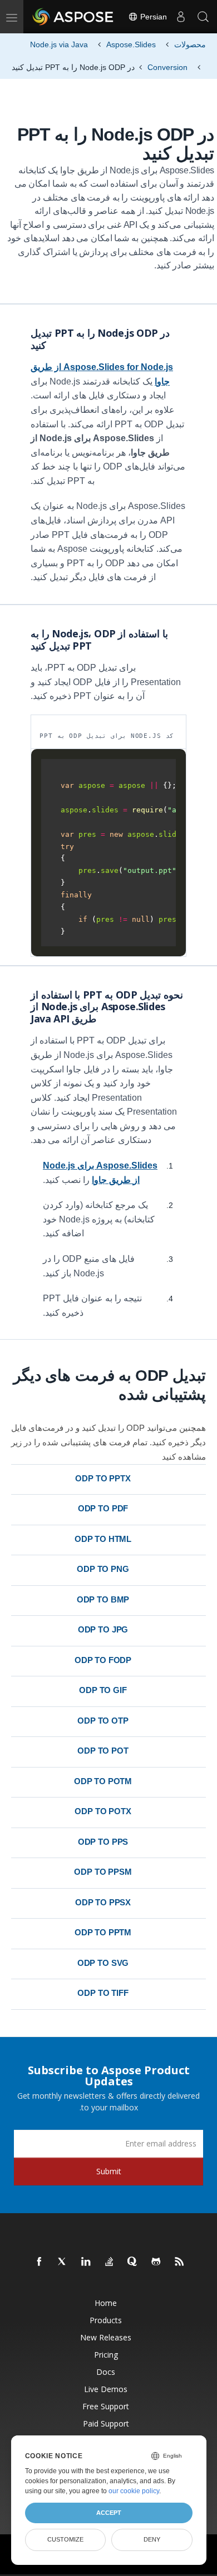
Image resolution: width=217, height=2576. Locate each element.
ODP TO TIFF (103, 1993)
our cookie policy (134, 2491)
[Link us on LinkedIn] (86, 2262)
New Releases (106, 2337)
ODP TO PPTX (103, 1478)
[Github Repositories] (156, 2262)
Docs (106, 2372)
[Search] (203, 17)
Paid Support (106, 2423)
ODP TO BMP (103, 1599)
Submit (109, 2171)
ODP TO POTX (103, 1811)
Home (106, 2303)
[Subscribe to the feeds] (180, 2262)
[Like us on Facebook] (40, 2262)
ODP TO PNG (103, 1569)
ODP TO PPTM (103, 1932)
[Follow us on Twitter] (63, 2262)
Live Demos (106, 2389)
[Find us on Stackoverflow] (110, 2262)
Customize (65, 2539)
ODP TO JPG (103, 1629)
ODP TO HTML (103, 1539)
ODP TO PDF (103, 1508)
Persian (152, 17)
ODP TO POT (103, 1751)
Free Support (106, 2406)
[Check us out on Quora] (133, 2262)
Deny (152, 2539)
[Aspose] (73, 17)
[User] (181, 17)
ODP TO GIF (103, 1690)
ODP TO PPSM (103, 1872)
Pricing (106, 2355)
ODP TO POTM (103, 1781)
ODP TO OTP (103, 1721)
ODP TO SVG (103, 1963)
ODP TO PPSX (103, 1902)
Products (106, 2320)
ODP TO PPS (103, 1842)
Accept (109, 2513)
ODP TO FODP (103, 1660)
